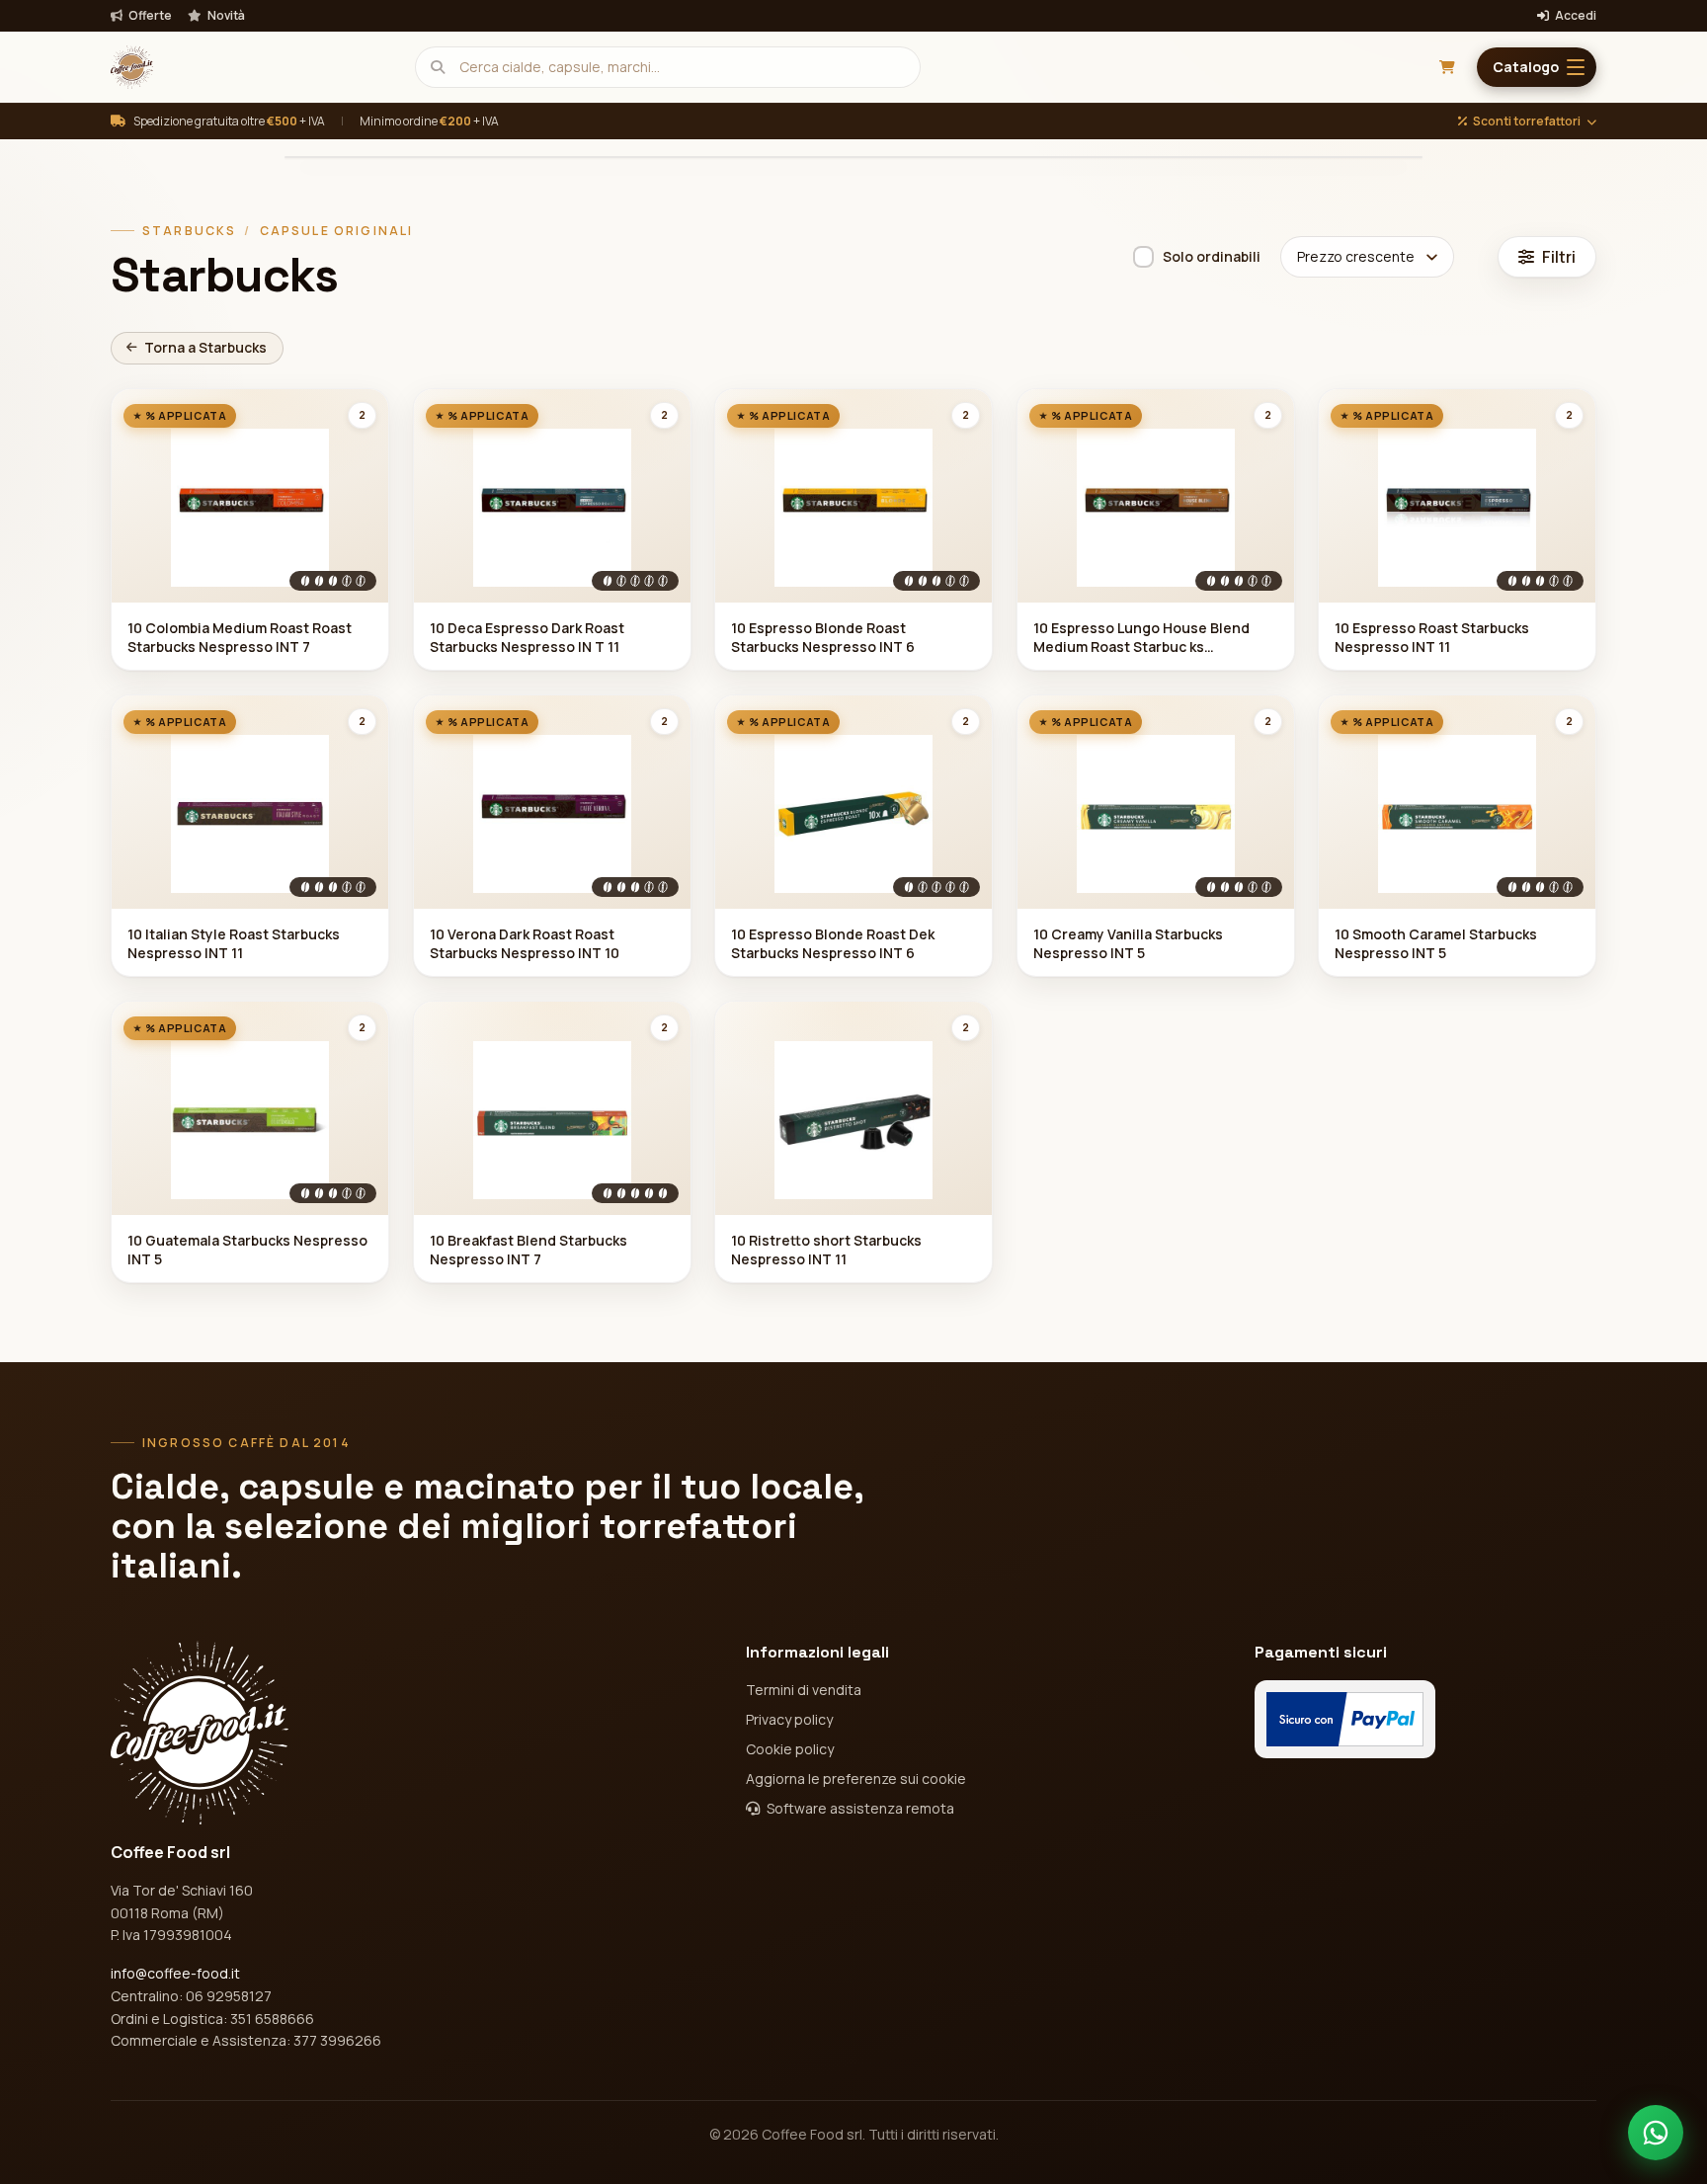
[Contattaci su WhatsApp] (1656, 2133)
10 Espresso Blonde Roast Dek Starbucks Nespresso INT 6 (833, 943)
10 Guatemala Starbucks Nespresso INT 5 (247, 1250)
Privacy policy (789, 1719)
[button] (1537, 67)
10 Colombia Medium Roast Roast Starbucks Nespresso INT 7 (240, 637)
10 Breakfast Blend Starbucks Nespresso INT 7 (528, 1250)
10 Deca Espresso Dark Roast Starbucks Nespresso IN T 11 (527, 637)
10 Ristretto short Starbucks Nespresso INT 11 (826, 1250)
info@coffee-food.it (175, 1973)
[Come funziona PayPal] (1345, 1719)
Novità (225, 16)
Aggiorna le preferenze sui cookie (856, 1779)
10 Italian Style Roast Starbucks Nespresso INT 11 (234, 943)
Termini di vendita (804, 1690)
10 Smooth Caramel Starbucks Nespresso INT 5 (1436, 943)
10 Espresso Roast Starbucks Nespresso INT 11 (1432, 637)
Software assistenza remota (859, 1808)
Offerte (149, 16)
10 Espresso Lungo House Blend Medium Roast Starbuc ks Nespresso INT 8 (1141, 638)
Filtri (1559, 257)
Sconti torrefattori (1527, 121)
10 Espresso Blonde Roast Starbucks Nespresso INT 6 (823, 637)
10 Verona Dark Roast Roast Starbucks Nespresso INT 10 (525, 943)
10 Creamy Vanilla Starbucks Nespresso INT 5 (1128, 943)
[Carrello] (1447, 67)
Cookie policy (790, 1749)
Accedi (1575, 16)
